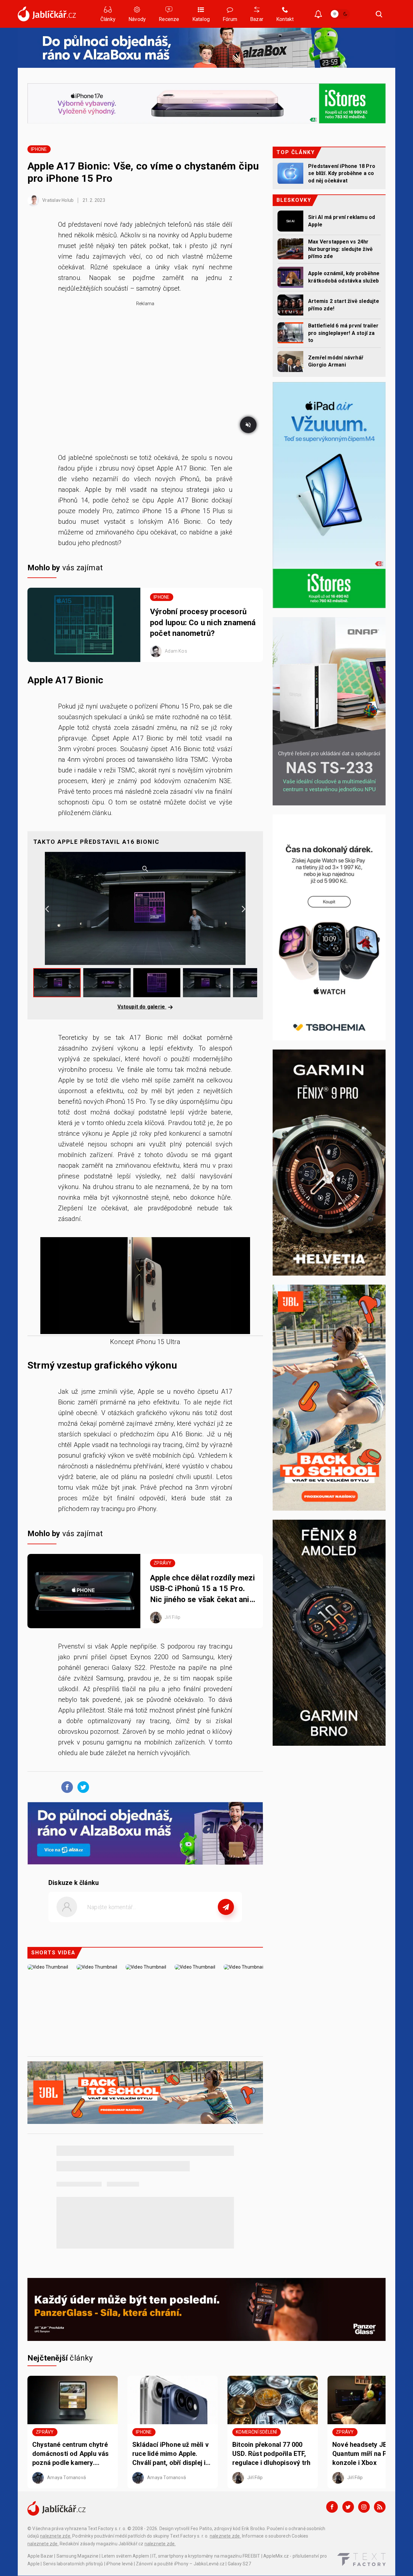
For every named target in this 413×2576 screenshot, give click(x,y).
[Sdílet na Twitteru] (82, 1787)
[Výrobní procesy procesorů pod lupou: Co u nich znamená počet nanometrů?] (84, 625)
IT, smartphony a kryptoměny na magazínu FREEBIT (206, 2556)
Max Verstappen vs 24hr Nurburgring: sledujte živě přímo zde (340, 249)
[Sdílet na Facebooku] (65, 1787)
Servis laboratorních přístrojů (73, 2564)
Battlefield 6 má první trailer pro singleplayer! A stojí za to (343, 333)
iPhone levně (119, 2564)
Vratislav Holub (57, 200)
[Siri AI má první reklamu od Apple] (290, 221)
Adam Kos (176, 651)
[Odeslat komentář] (226, 1907)
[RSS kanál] (380, 2507)
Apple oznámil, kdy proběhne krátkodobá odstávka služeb (344, 277)
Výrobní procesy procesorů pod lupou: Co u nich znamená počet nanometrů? (203, 622)
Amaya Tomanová (66, 2477)
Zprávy (162, 1563)
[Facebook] (332, 2507)
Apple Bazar (40, 2556)
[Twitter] (348, 2507)
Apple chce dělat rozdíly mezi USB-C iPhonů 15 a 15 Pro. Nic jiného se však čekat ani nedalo (202, 1589)
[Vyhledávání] (379, 14)
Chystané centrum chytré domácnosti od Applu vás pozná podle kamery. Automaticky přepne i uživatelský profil (71, 2454)
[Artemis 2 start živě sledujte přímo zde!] (290, 305)
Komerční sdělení (256, 2432)
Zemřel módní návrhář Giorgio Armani (336, 361)
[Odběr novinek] (318, 15)
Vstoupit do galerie (142, 1007)
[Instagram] (364, 2507)
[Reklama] (206, 48)
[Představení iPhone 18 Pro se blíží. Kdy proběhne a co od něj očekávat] (290, 173)
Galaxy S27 (239, 2564)
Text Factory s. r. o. (107, 2529)
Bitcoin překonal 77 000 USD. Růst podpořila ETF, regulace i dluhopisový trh (271, 2454)
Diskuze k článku (74, 1883)
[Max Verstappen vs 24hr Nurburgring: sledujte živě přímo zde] (290, 249)
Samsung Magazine (77, 2556)
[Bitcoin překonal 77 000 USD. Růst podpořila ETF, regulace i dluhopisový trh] (273, 2400)
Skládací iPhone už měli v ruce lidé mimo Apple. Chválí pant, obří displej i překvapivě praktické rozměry (171, 2454)
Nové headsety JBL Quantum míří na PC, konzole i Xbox (363, 2454)
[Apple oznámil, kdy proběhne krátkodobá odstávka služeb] (290, 277)
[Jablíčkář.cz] (47, 14)
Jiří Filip (172, 1617)
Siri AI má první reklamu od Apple (342, 221)
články (60, 2358)
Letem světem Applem (126, 2556)
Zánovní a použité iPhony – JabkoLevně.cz (180, 2564)
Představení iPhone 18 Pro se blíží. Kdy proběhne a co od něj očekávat (342, 173)
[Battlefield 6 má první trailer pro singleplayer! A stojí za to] (290, 333)
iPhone (39, 149)
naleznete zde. (56, 2536)
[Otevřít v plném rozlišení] (145, 1287)
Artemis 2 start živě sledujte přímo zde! (344, 305)
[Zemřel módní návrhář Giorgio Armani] (290, 362)
